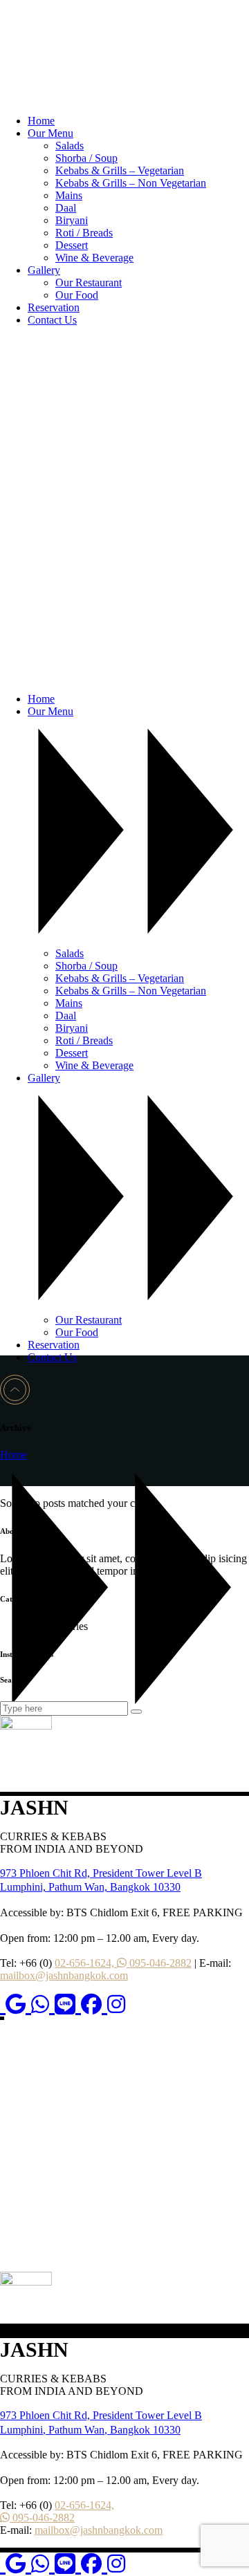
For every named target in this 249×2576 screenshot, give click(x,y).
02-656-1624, (86, 1963)
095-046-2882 (159, 1963)
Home (13, 1455)
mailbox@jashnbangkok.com (64, 1975)
